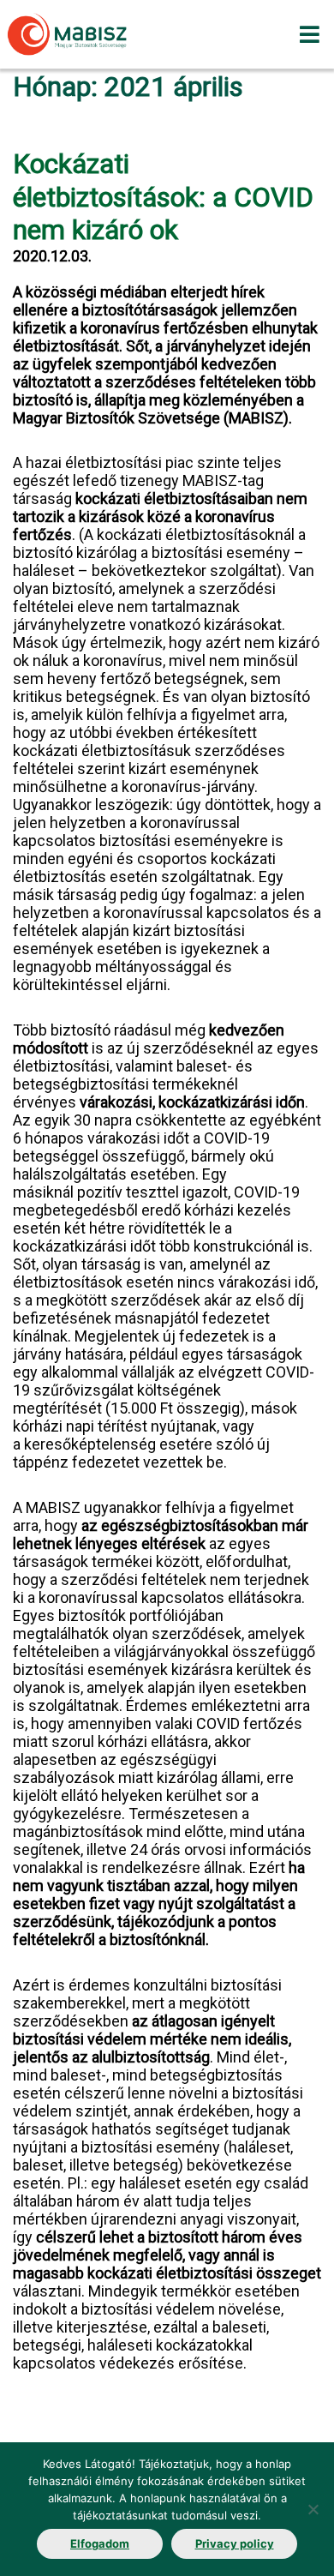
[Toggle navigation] (310, 34)
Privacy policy (235, 2543)
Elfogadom (100, 2543)
